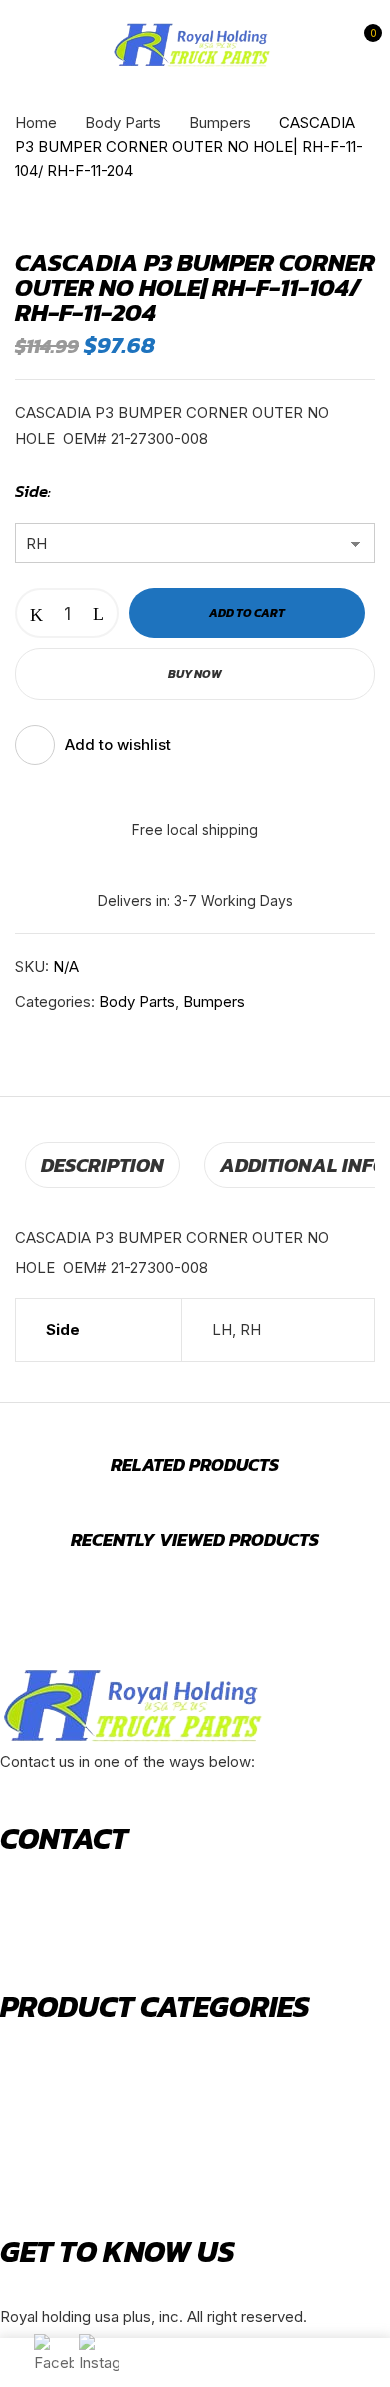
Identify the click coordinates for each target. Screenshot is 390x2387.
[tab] (102, 1165)
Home (36, 122)
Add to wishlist (118, 744)
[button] (363, 45)
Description (102, 1165)
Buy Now (195, 674)
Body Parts (123, 122)
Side (31, 491)
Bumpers (220, 122)
